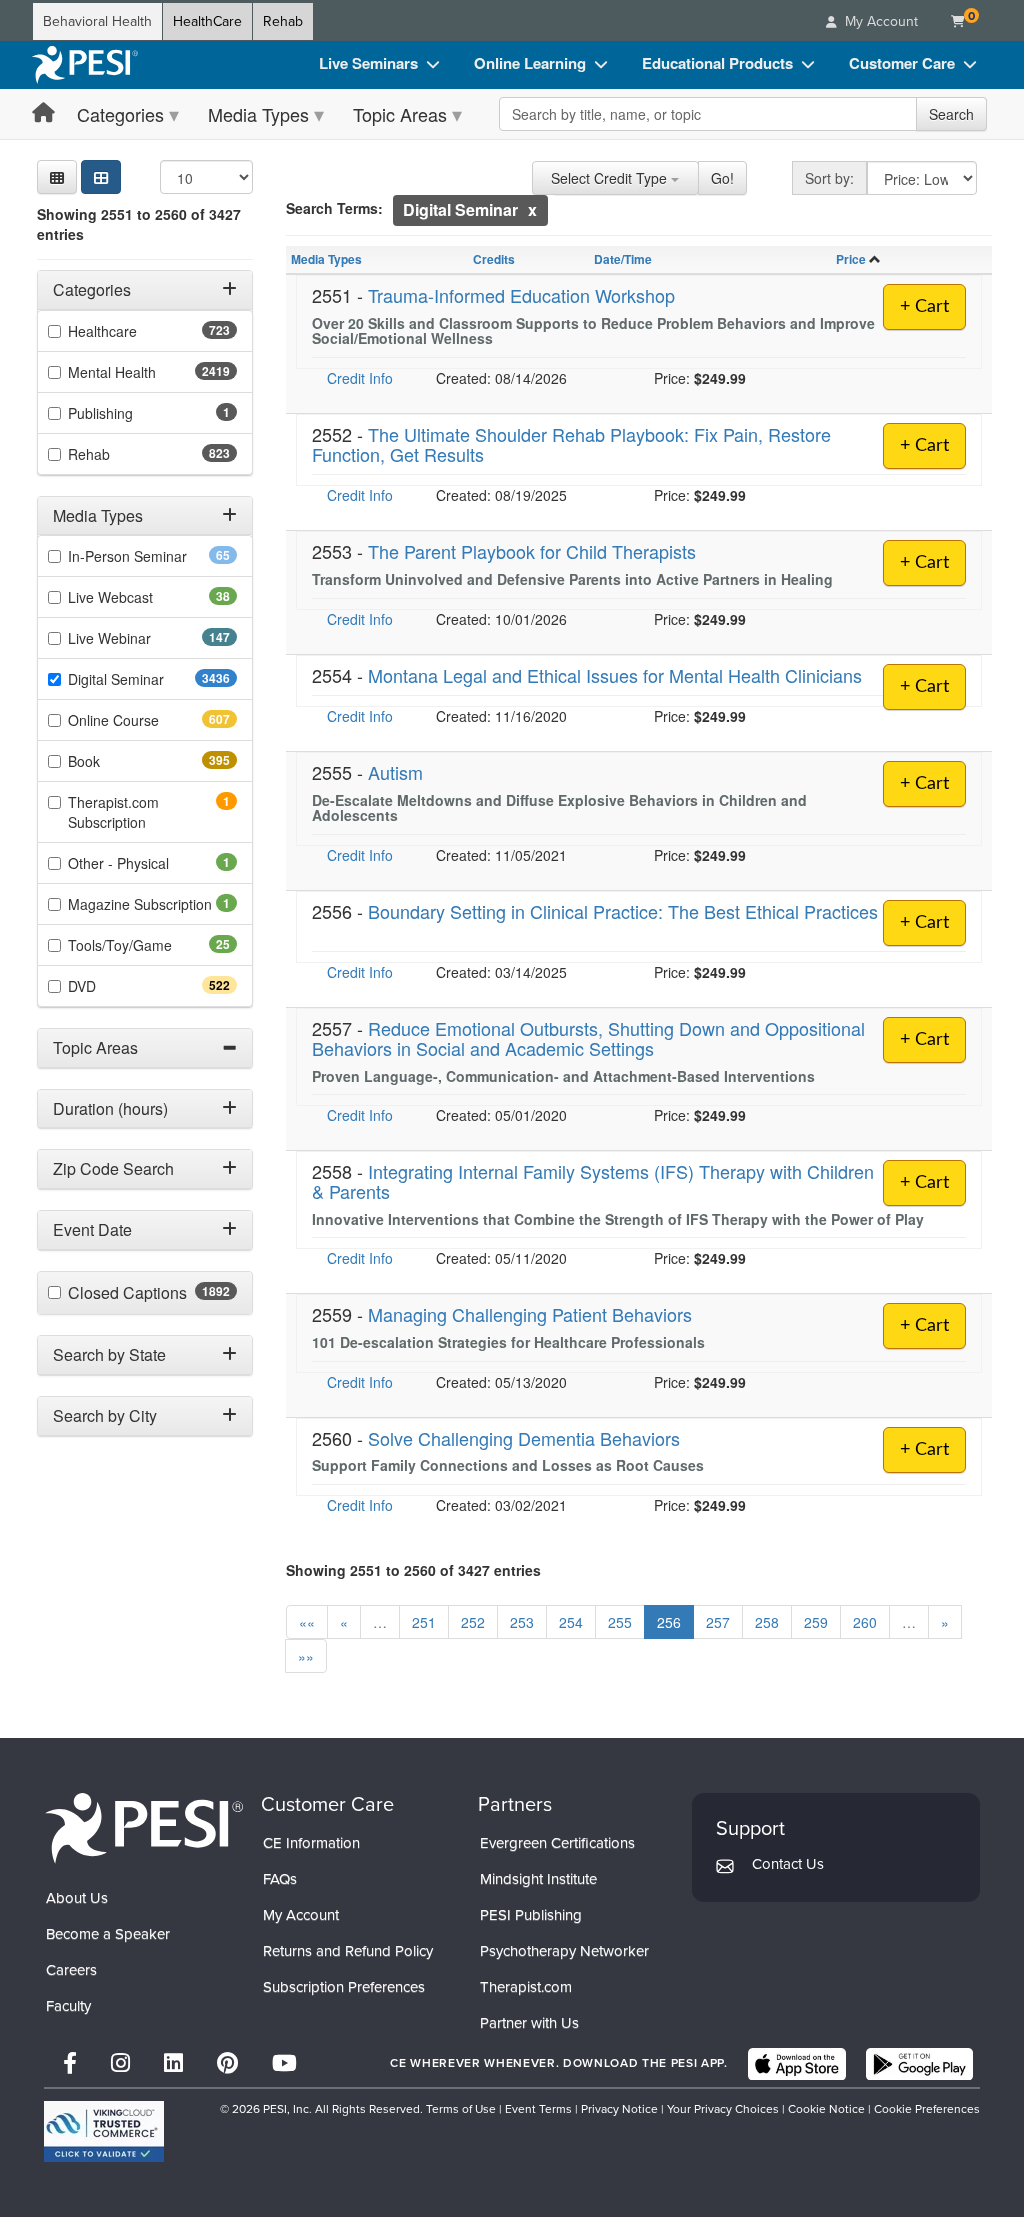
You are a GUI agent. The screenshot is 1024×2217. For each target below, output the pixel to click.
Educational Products (717, 63)
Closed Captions (152, 1293)
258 (767, 1622)
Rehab (283, 21)
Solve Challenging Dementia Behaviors (524, 1438)
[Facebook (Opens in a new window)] (70, 2063)
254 (571, 1622)
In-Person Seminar (152, 556)
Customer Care (902, 63)
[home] (85, 65)
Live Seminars (368, 63)
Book (119, 761)
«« (307, 1622)
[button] (57, 177)
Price (851, 259)
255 (620, 1622)
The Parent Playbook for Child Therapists (532, 551)
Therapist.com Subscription (134, 812)
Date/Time (623, 259)
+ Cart (924, 307)
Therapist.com (526, 1987)
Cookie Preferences (927, 2109)
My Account (301, 1915)
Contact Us (788, 1864)
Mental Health (151, 372)
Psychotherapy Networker (564, 1951)
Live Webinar (145, 638)
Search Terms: (334, 208)
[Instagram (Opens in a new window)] (120, 2063)
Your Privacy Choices (723, 2109)
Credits (494, 259)
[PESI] (144, 1827)
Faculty (68, 2006)
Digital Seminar (152, 679)
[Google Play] (919, 2064)
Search (951, 114)
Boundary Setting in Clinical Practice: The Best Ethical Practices (623, 911)
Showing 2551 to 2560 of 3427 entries (139, 224)
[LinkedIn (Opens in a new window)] (173, 2063)
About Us (77, 1898)
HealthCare (207, 21)
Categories (120, 114)
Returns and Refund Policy (348, 1951)
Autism (395, 772)
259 (816, 1622)
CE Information (311, 1843)
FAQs (280, 1879)
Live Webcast (142, 597)
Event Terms (538, 2109)
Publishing (128, 413)
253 (522, 1622)
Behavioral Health (97, 21)
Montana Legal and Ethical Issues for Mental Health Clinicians (615, 675)
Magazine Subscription (152, 904)
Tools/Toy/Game (151, 945)
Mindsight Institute (538, 1879)
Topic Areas (400, 114)
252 (473, 1622)
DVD (117, 986)
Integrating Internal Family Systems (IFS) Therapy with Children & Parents (593, 1181)
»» (306, 1656)
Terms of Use (461, 2109)
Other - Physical (146, 863)
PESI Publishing (531, 1915)
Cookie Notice (826, 2109)
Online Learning (530, 63)
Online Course (149, 720)
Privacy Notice (619, 2109)
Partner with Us (529, 2023)
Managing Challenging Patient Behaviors (530, 1314)
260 (865, 1622)
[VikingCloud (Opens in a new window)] (104, 2131)
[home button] (43, 113)
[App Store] (797, 2064)
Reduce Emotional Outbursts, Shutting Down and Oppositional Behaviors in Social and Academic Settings (588, 1038)
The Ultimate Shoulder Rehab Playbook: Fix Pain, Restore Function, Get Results (571, 444)
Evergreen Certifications (557, 1843)
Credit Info (360, 378)
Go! (722, 178)
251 (424, 1622)
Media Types (258, 114)
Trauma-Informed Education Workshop (521, 295)
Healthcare (138, 331)
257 (718, 1622)
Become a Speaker (108, 1934)
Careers (71, 1970)
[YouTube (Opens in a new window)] (284, 2063)
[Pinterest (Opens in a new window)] (227, 2063)
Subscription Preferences (344, 1987)
